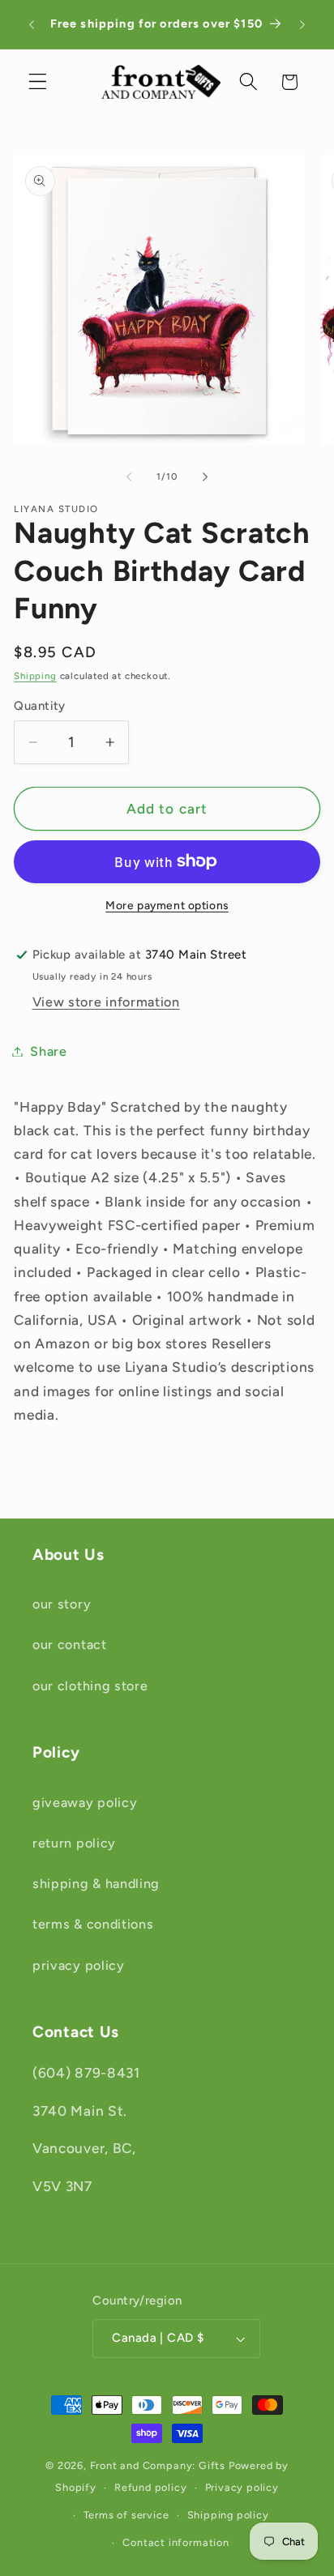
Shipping (35, 676)
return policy (74, 1843)
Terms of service (126, 2515)
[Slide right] (205, 476)
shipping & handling (96, 1884)
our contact (70, 1645)
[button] (38, 82)
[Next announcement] (302, 24)
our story (62, 1604)
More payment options (167, 905)
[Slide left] (129, 476)
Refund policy (150, 2487)
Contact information (176, 2542)
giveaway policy (85, 1803)
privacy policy (79, 1965)
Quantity (40, 706)
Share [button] (48, 1051)
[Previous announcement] (32, 24)
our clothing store (90, 1686)
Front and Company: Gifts (158, 2465)
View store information (106, 1002)
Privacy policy (242, 2487)
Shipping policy (228, 2515)
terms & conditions (93, 1924)
